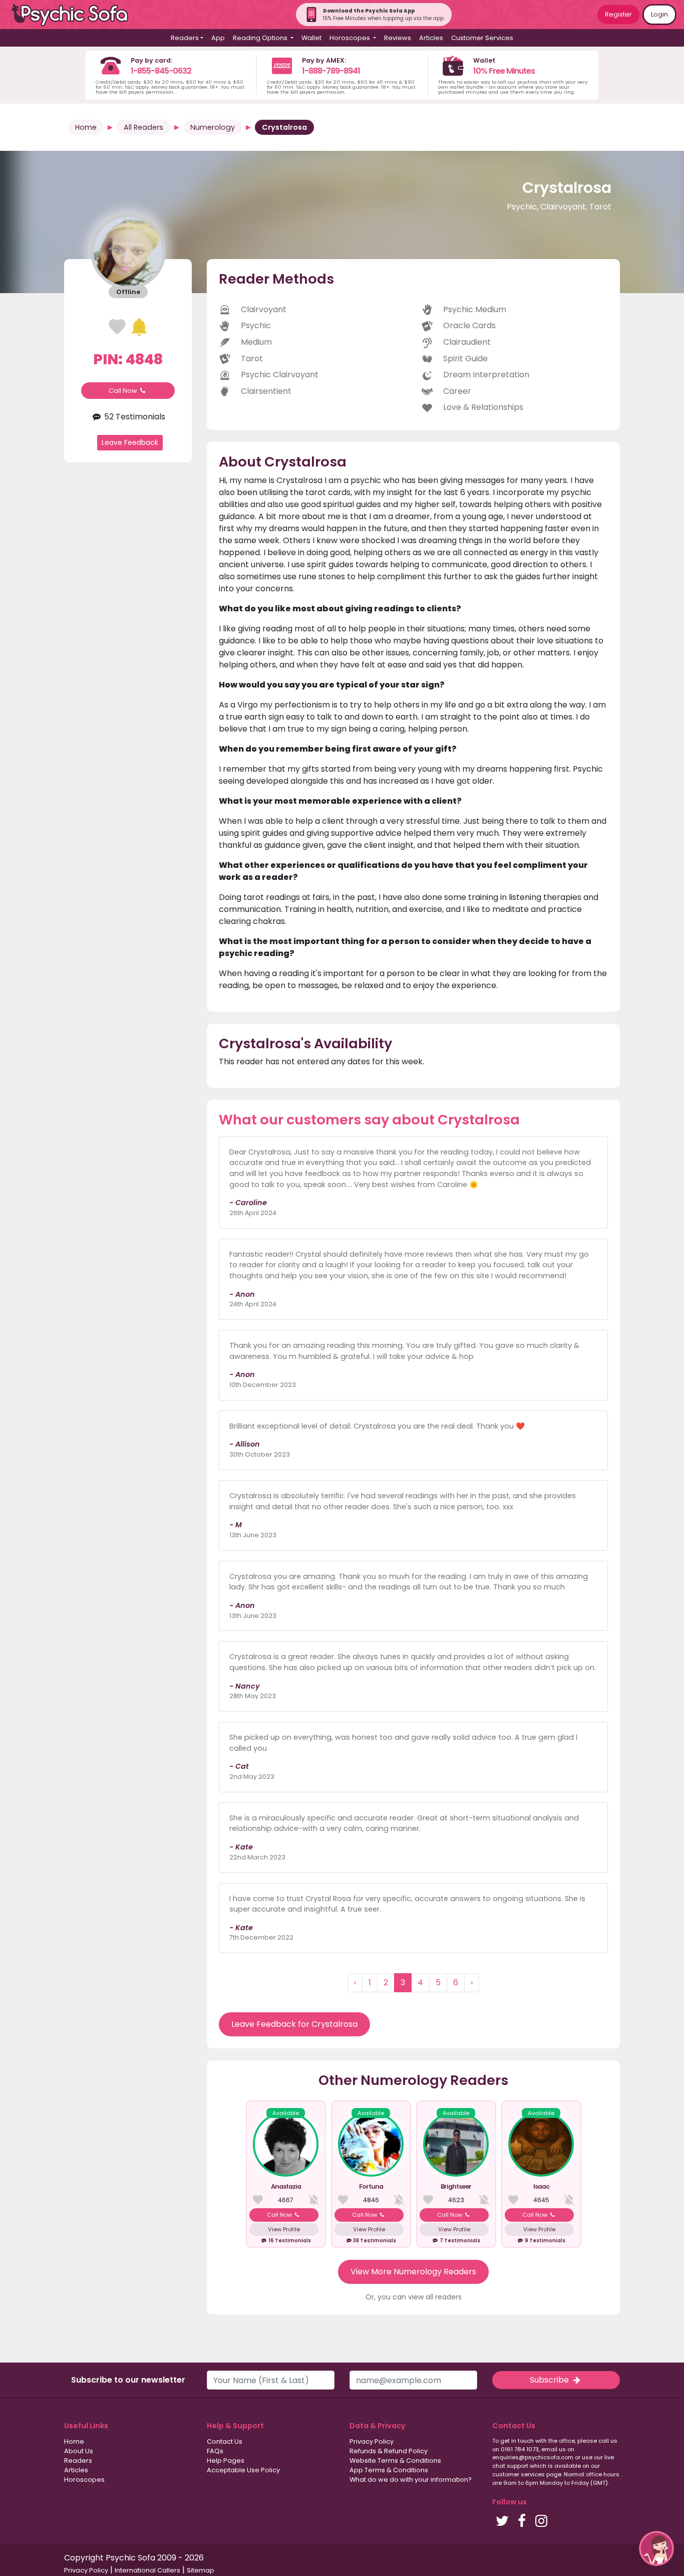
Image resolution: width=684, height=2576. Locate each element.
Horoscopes (84, 2480)
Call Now (124, 391)
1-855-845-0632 (161, 71)
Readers (78, 2461)
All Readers (143, 127)
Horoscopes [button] (351, 38)
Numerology (213, 127)
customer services (519, 2474)
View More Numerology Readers (413, 2272)
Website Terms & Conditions (395, 2461)
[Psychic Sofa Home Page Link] (75, 15)
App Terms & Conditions (389, 2470)
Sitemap (201, 2570)
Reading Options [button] (261, 38)
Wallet (311, 38)
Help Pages (226, 2461)
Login (659, 14)
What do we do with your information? (411, 2480)
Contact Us (225, 2441)
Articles (431, 38)
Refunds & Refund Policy (389, 2451)
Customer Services (482, 38)
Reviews (398, 38)
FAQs (215, 2451)
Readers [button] (185, 38)
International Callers (147, 2570)
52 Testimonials (133, 417)
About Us (79, 2451)
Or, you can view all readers (414, 2297)
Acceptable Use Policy (243, 2470)
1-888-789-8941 (331, 71)
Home (86, 127)
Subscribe (550, 2380)
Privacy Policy (372, 2441)
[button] (656, 2548)
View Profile (284, 2229)
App (218, 38)
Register (618, 14)
